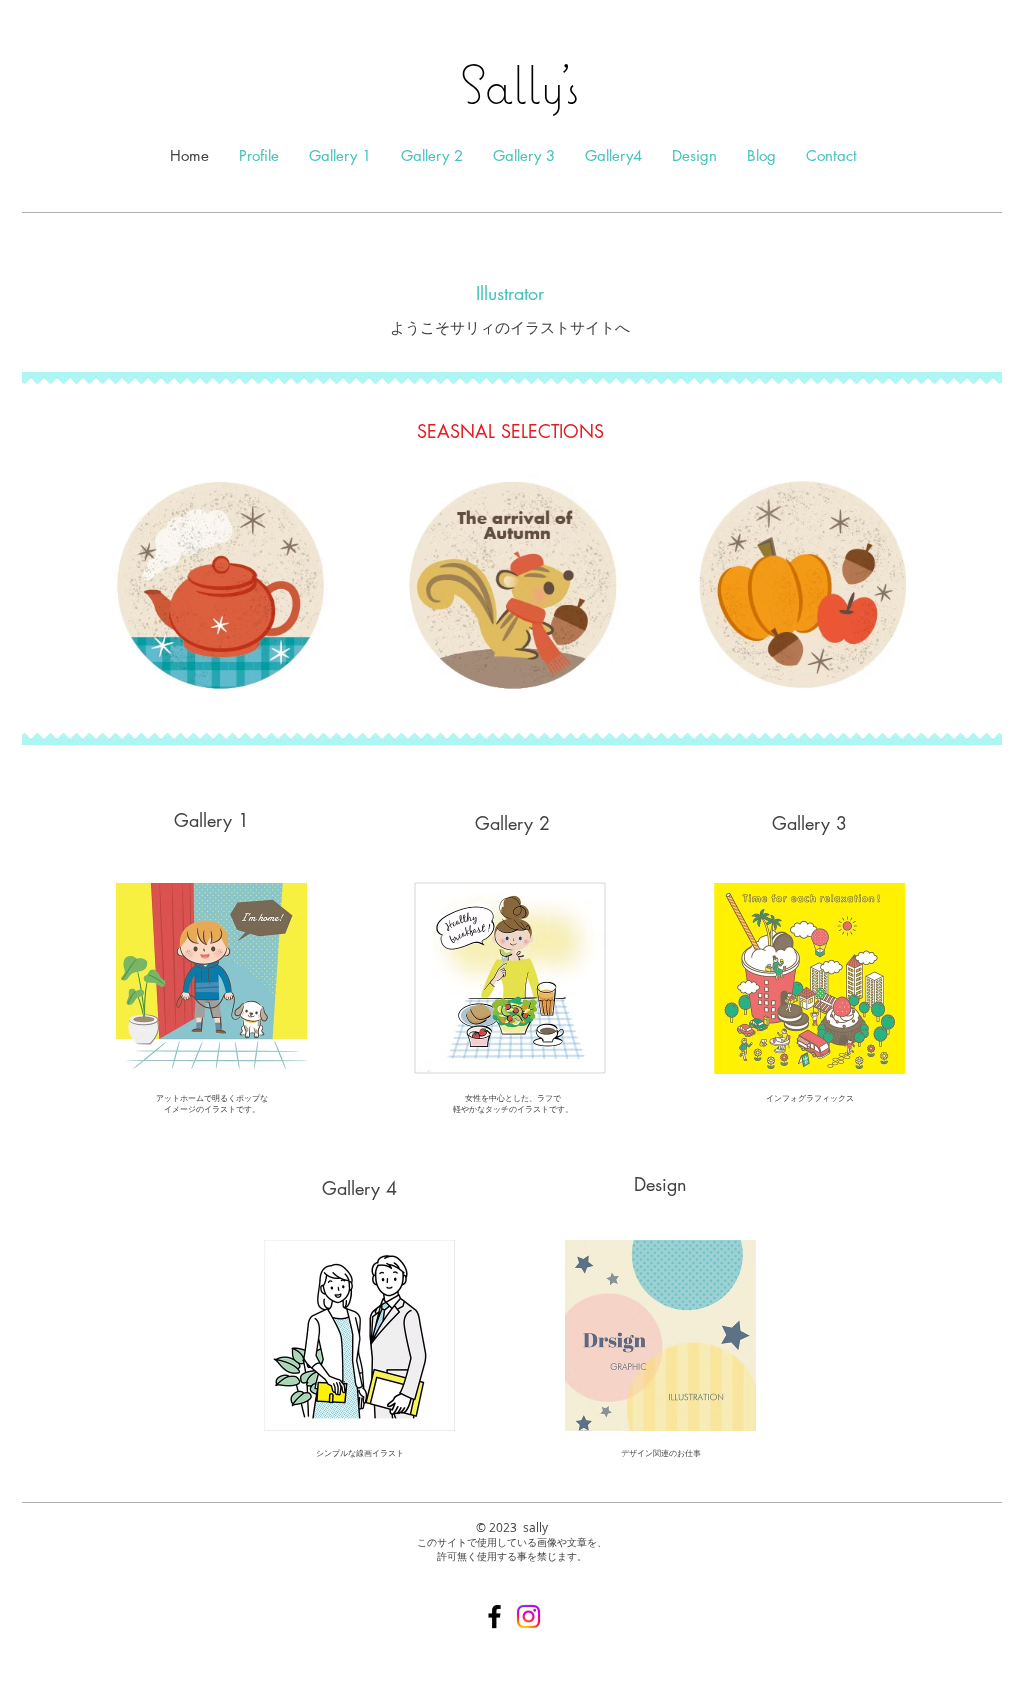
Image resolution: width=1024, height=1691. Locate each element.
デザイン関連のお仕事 (661, 1453)
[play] (960, 679)
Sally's (512, 83)
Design (660, 1184)
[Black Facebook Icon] (494, 1616)
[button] (512, 585)
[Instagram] (528, 1616)
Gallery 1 (211, 820)
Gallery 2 (512, 823)
